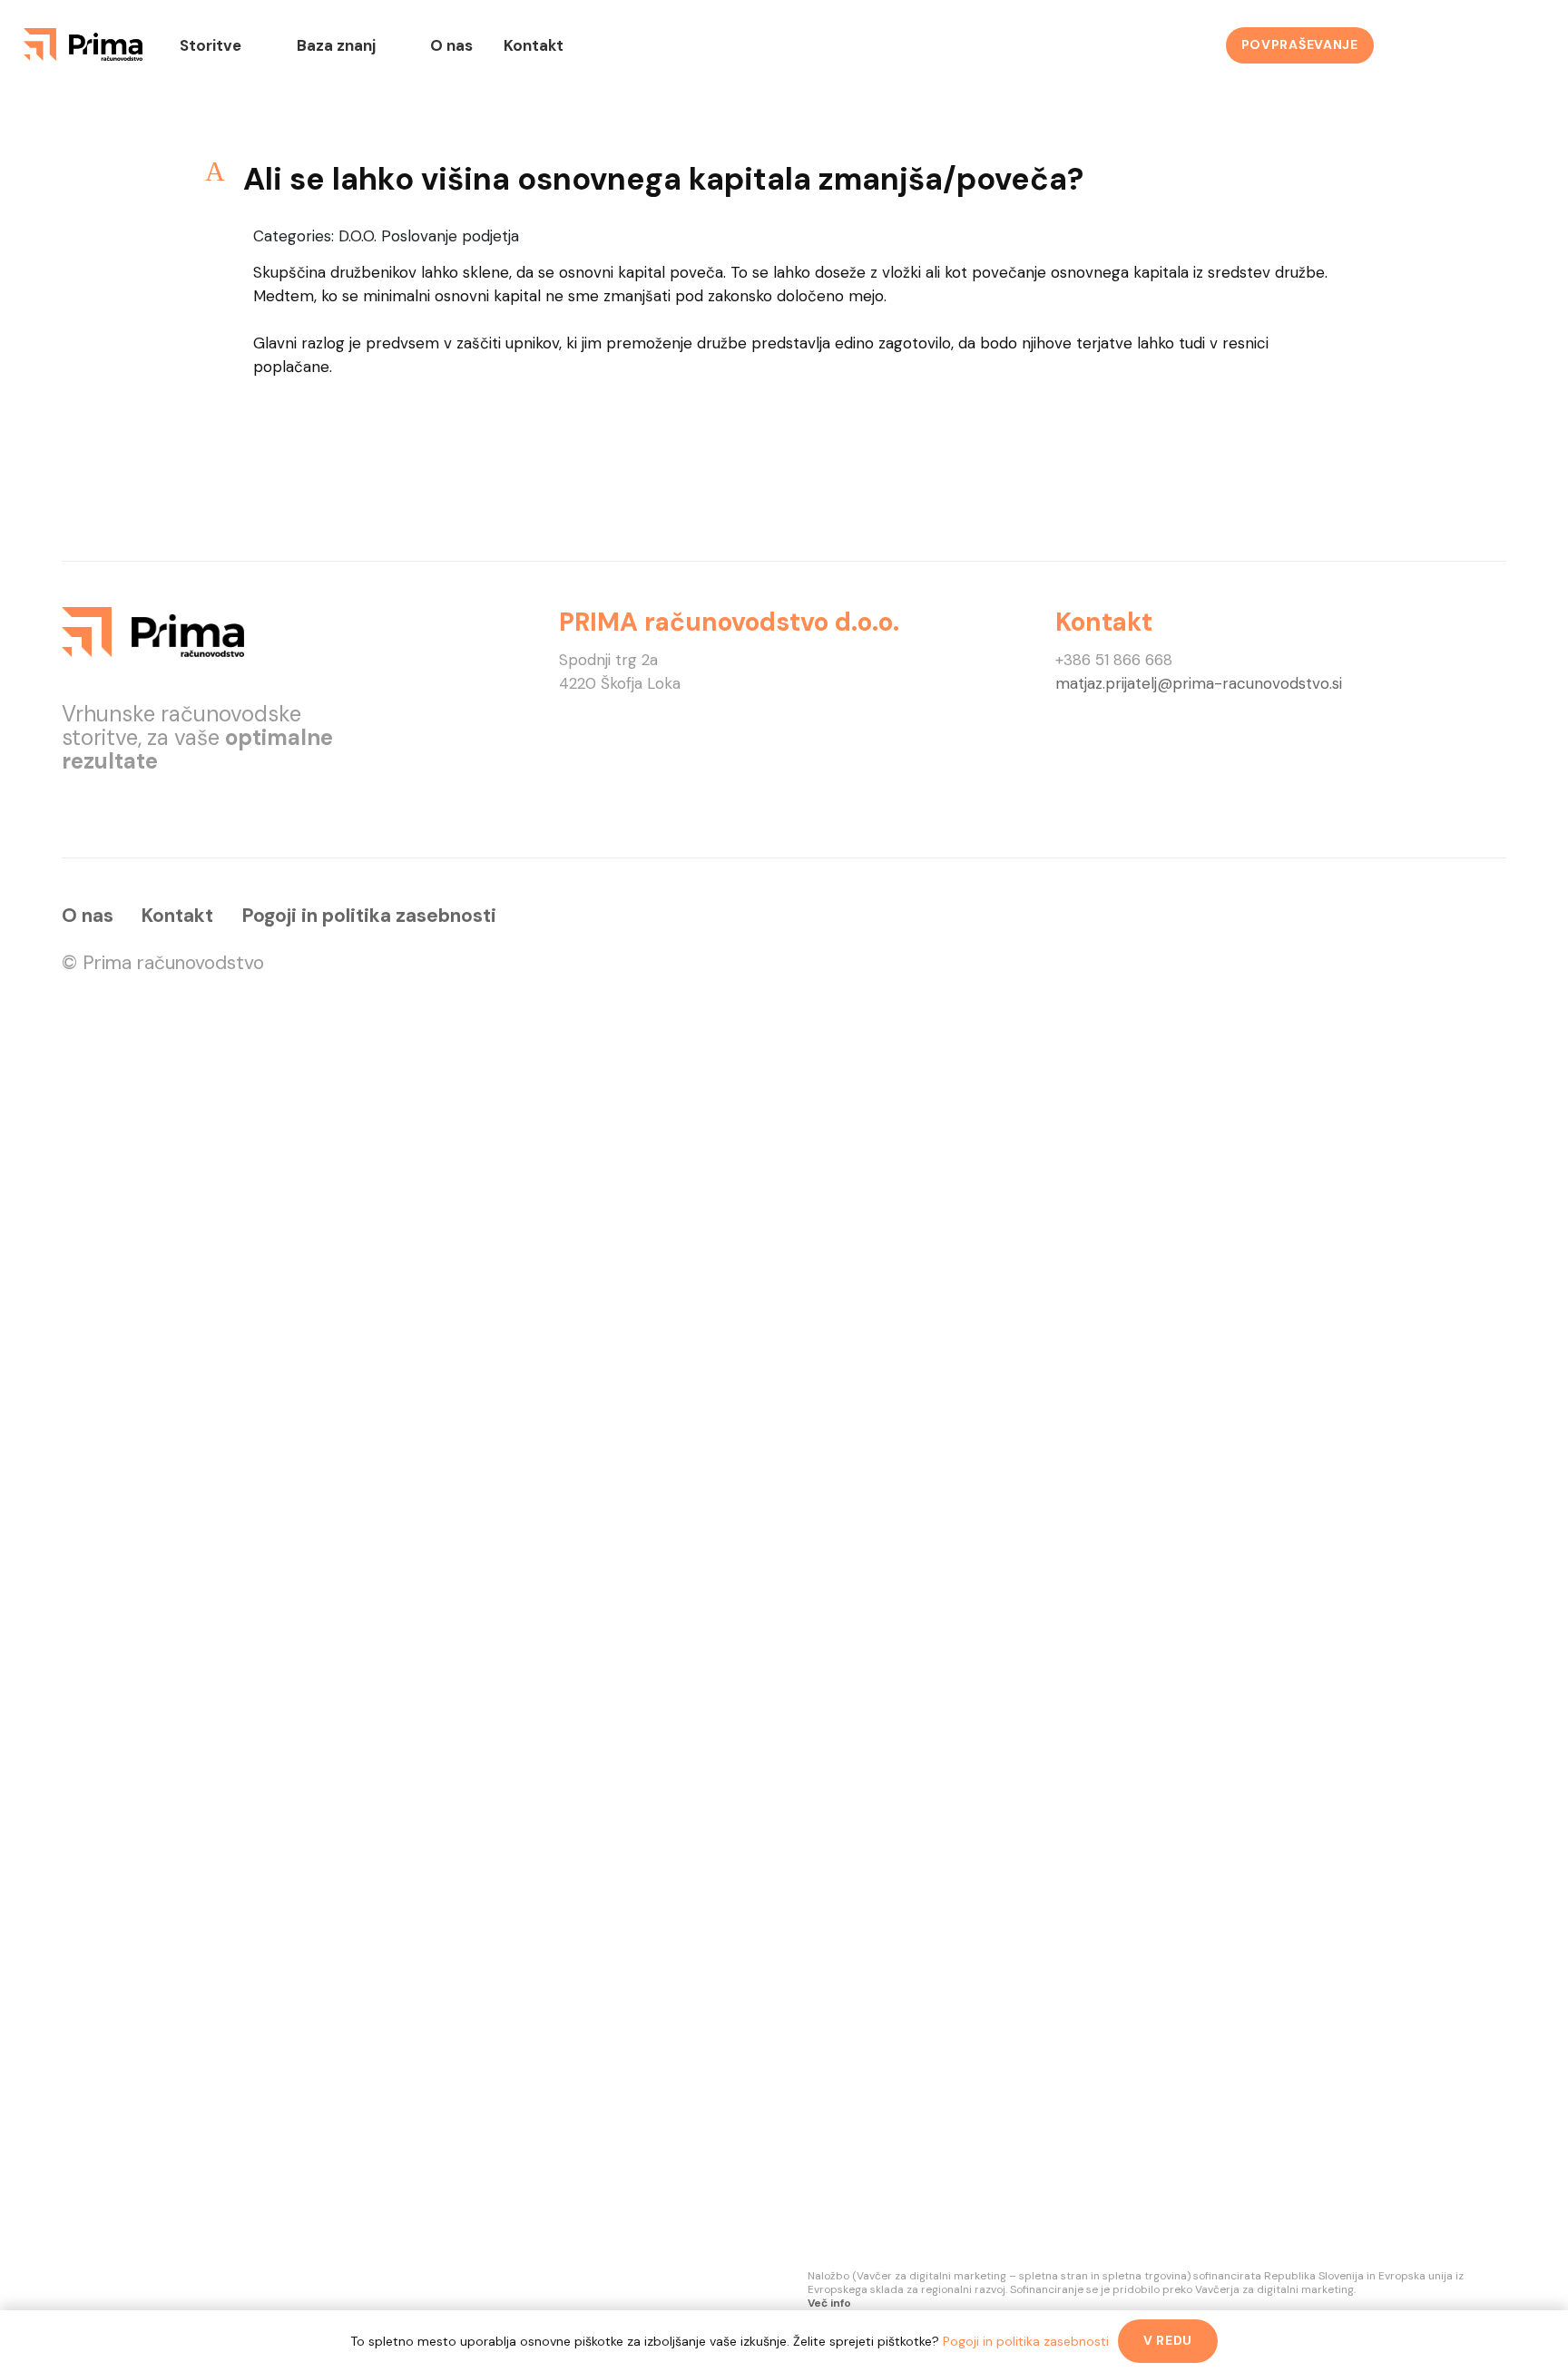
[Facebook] (1419, 45)
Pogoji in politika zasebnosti (369, 915)
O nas (88, 915)
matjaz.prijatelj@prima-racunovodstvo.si (1199, 683)
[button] (784, 179)
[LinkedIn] (1468, 45)
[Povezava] (83, 44)
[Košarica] (1519, 45)
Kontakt (177, 915)
